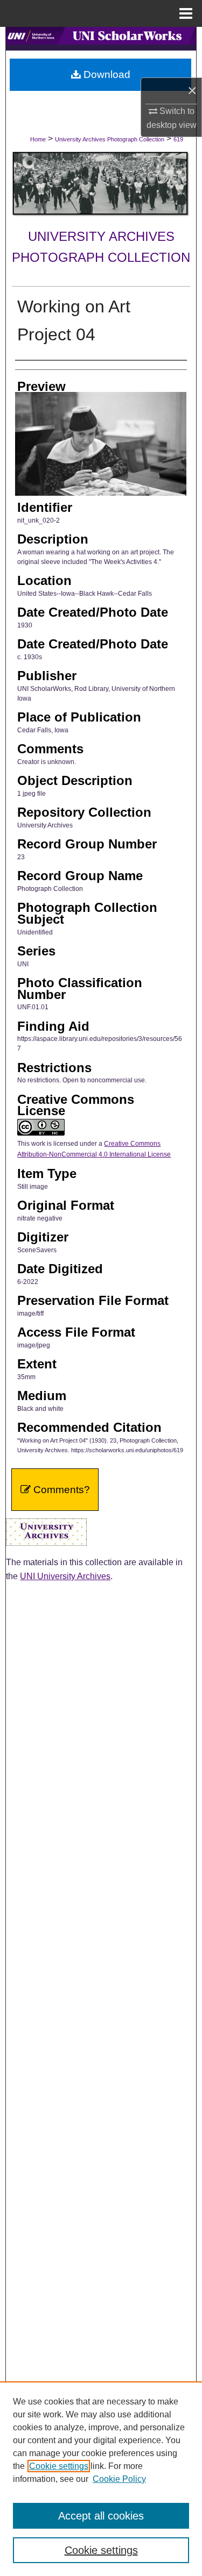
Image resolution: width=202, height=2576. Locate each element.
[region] (101, 2479)
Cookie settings (59, 2466)
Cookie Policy (119, 2479)
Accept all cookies (101, 2516)
